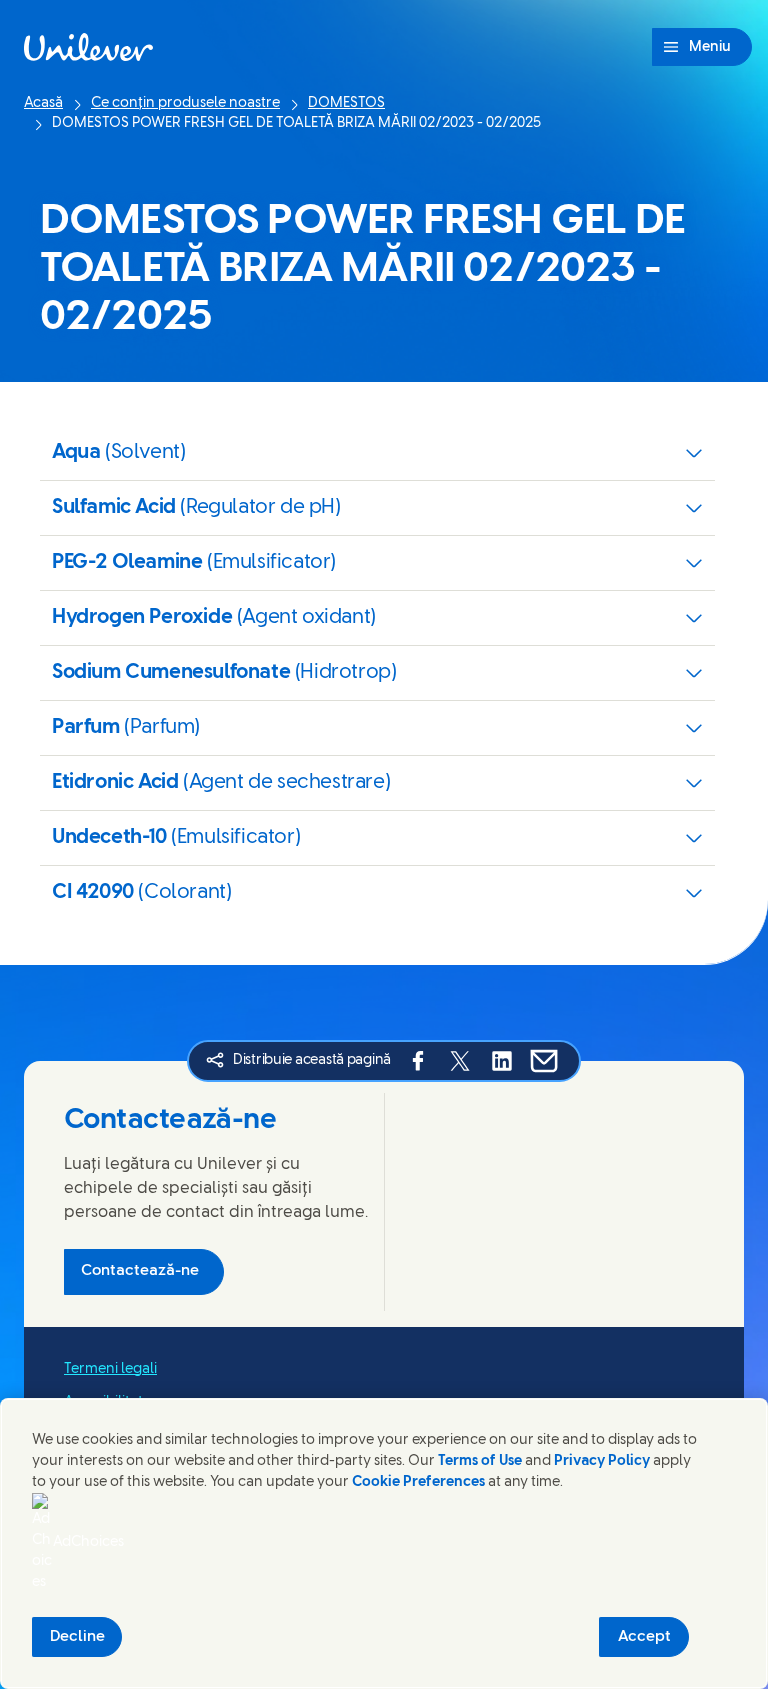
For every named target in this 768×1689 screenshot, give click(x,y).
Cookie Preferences (418, 1482)
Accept (644, 1637)
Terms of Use (480, 1461)
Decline (77, 1637)
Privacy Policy (602, 1461)
